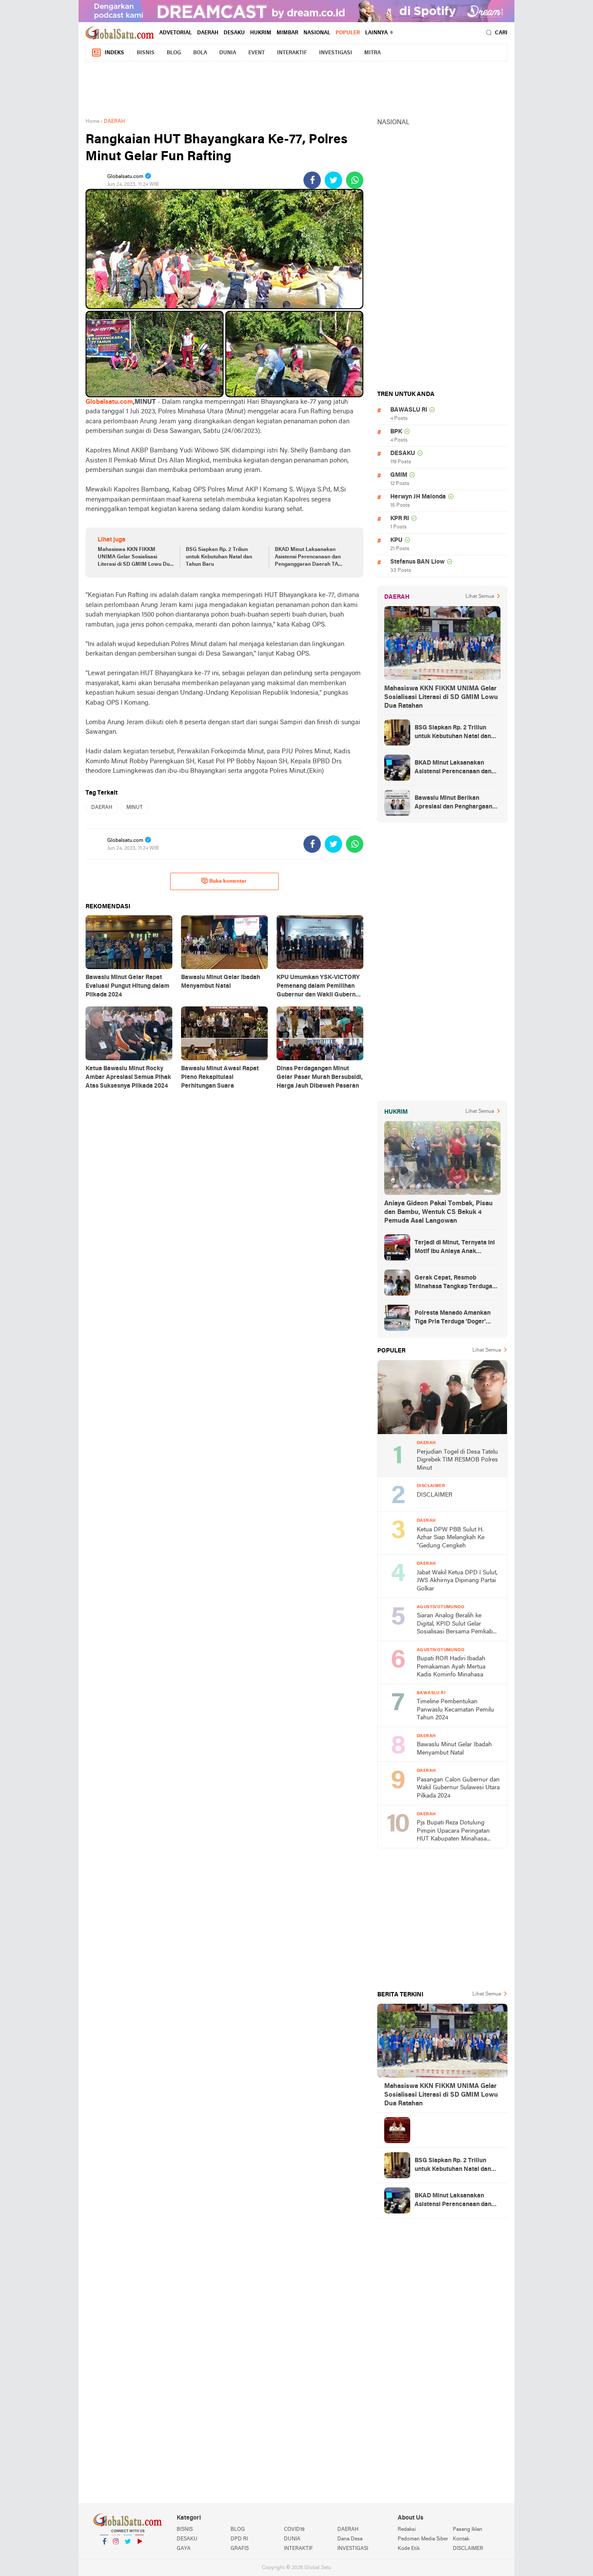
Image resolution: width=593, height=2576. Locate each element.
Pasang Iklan (468, 2530)
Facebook (104, 2553)
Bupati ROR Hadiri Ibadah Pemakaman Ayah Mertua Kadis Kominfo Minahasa (451, 1667)
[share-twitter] (333, 180)
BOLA (200, 53)
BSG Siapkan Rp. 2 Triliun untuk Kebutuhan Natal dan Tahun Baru (219, 557)
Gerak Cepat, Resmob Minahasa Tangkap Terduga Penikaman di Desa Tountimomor (453, 1283)
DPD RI (239, 2539)
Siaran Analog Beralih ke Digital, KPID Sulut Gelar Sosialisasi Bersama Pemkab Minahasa (455, 1624)
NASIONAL (317, 33)
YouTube (139, 2553)
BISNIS (146, 53)
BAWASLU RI (409, 410)
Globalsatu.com (109, 402)
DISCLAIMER (435, 1495)
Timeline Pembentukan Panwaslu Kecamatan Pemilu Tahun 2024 (455, 1710)
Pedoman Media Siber (423, 2539)
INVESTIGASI (336, 53)
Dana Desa (350, 2539)
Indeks (114, 53)
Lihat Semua (480, 597)
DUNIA (228, 53)
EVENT (257, 53)
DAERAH (208, 33)
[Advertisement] (296, 88)
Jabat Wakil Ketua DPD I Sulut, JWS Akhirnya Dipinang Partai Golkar (457, 1581)
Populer (348, 33)
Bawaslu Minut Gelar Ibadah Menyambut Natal (454, 1749)
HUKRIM (261, 33)
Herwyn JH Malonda (418, 497)
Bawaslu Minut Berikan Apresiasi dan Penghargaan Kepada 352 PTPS (453, 803)
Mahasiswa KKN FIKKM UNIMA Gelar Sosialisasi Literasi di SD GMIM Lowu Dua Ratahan (135, 557)
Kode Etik (409, 2549)
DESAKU (234, 33)
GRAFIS (240, 2549)
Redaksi (407, 2530)
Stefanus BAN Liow (417, 562)
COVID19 (294, 2530)
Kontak (461, 2539)
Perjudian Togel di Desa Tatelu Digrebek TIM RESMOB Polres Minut (457, 1460)
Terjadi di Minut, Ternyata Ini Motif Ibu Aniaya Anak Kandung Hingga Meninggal (455, 1248)
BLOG (174, 53)
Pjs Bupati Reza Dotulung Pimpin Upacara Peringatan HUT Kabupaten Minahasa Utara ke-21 (453, 1832)
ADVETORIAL (176, 33)
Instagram (116, 2553)
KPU (396, 540)
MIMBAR (287, 33)
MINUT (135, 808)
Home (92, 122)
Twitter (128, 2553)
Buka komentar (228, 881)
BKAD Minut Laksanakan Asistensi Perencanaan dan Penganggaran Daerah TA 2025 (308, 557)
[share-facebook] (312, 180)
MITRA (372, 53)
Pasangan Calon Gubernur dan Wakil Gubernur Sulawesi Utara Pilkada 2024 (458, 1788)
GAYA (184, 2549)
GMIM (399, 475)
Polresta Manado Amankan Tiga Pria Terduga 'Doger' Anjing (453, 1318)
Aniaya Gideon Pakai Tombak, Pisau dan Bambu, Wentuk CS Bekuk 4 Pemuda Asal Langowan (438, 1212)
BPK (396, 432)
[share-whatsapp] (355, 180)
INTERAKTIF (292, 53)
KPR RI (400, 519)
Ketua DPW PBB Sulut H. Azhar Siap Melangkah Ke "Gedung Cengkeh (451, 1538)
